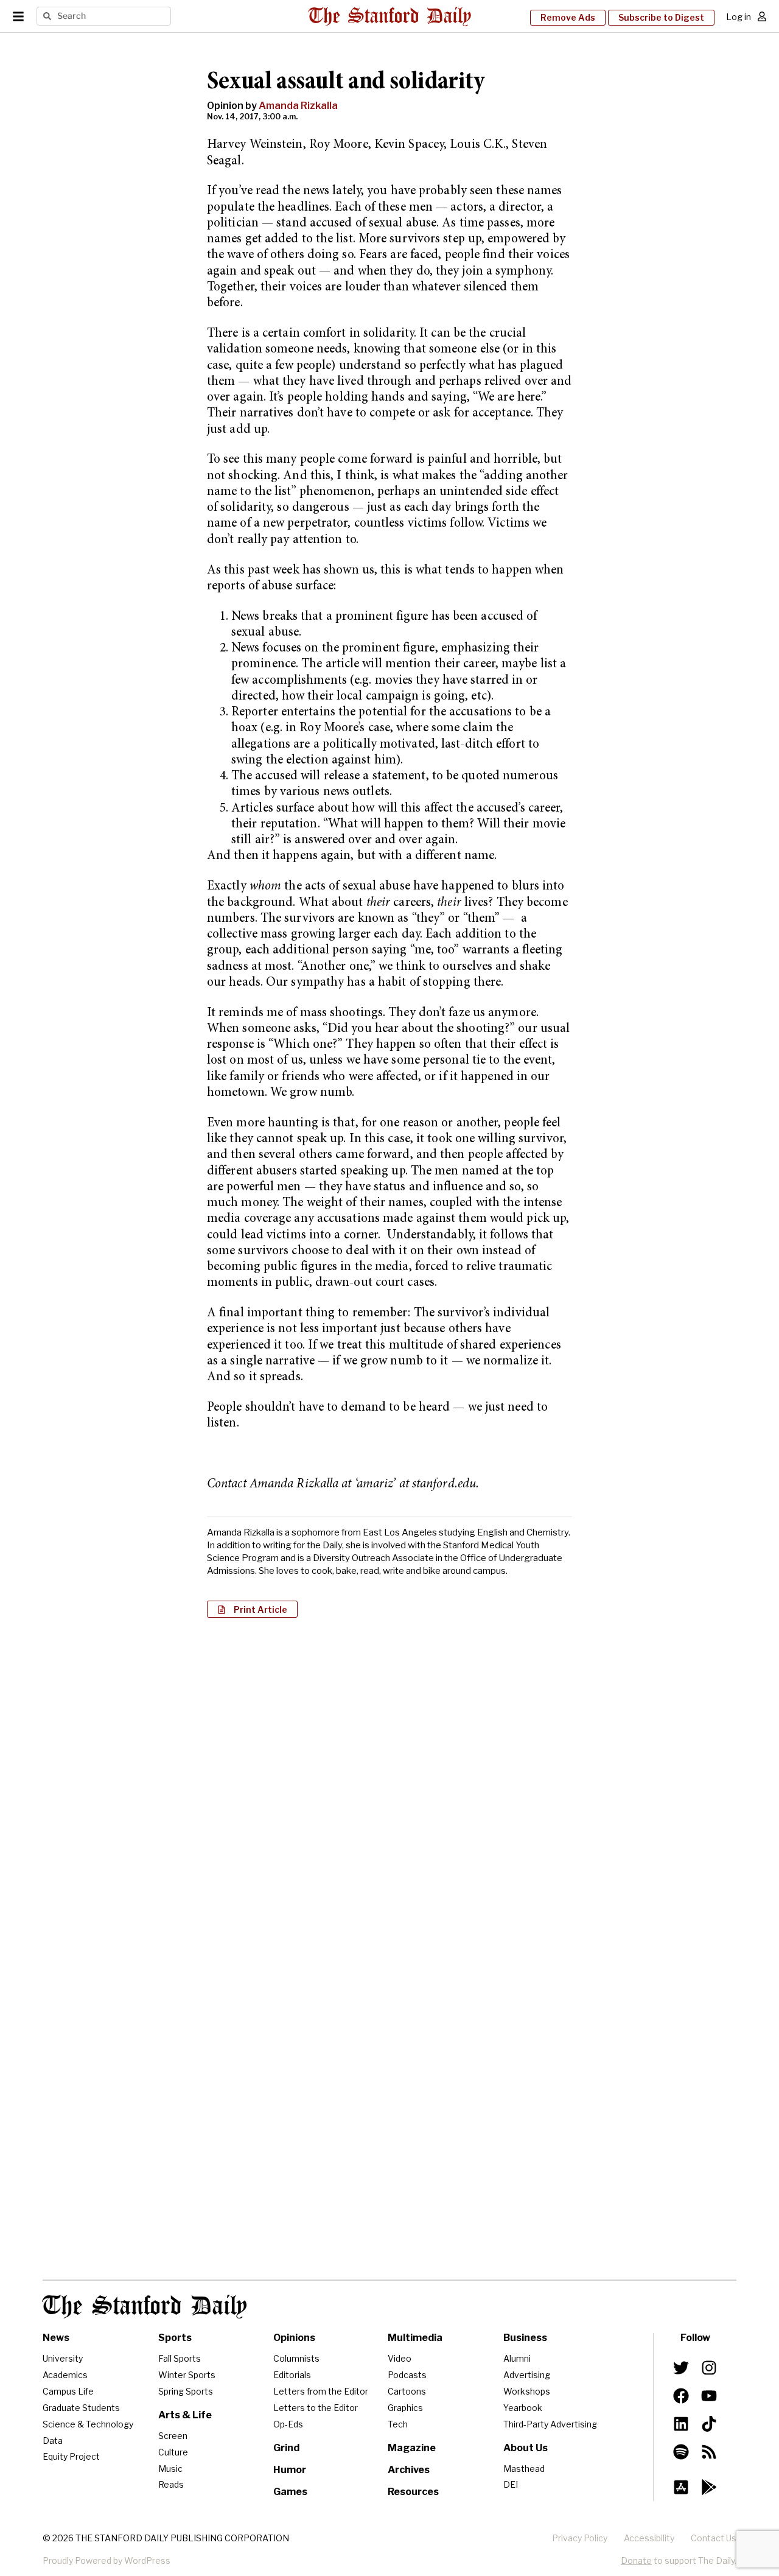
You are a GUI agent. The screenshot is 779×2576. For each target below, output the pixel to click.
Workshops (527, 2391)
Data (53, 2441)
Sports (175, 2338)
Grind (286, 2448)
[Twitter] (681, 2368)
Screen (173, 2436)
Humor (290, 2470)
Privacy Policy (580, 2538)
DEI (511, 2484)
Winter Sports (187, 2375)
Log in (739, 17)
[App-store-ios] (681, 2487)
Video (400, 2358)
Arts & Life (185, 2415)
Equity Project (71, 2456)
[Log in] (762, 16)
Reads (171, 2484)
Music (170, 2469)
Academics (65, 2375)
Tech (398, 2424)
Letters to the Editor (316, 2408)
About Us (526, 2448)
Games (290, 2492)
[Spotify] (681, 2452)
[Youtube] (709, 2396)
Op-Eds (288, 2424)
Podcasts (407, 2375)
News (56, 2338)
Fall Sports (180, 2358)
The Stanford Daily (145, 2307)
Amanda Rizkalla (298, 106)
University (63, 2358)
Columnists (296, 2358)
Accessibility (649, 2538)
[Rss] (709, 2452)
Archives (409, 2470)
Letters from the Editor (321, 2391)
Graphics (405, 2408)
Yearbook (523, 2408)
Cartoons (407, 2391)
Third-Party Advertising (550, 2424)
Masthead (524, 2469)
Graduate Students (81, 2408)
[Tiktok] (709, 2424)
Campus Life (68, 2391)
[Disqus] (389, 1785)
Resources (413, 2492)
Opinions (294, 2338)
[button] (252, 1609)
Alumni (517, 2358)
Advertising (527, 2375)
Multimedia (415, 2338)
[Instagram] (709, 2368)
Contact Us (714, 2538)
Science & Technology (88, 2424)
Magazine (412, 2448)
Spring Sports (186, 2391)
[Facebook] (681, 2396)
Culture (173, 2452)
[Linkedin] (681, 2424)
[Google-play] (709, 2487)
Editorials (292, 2375)
